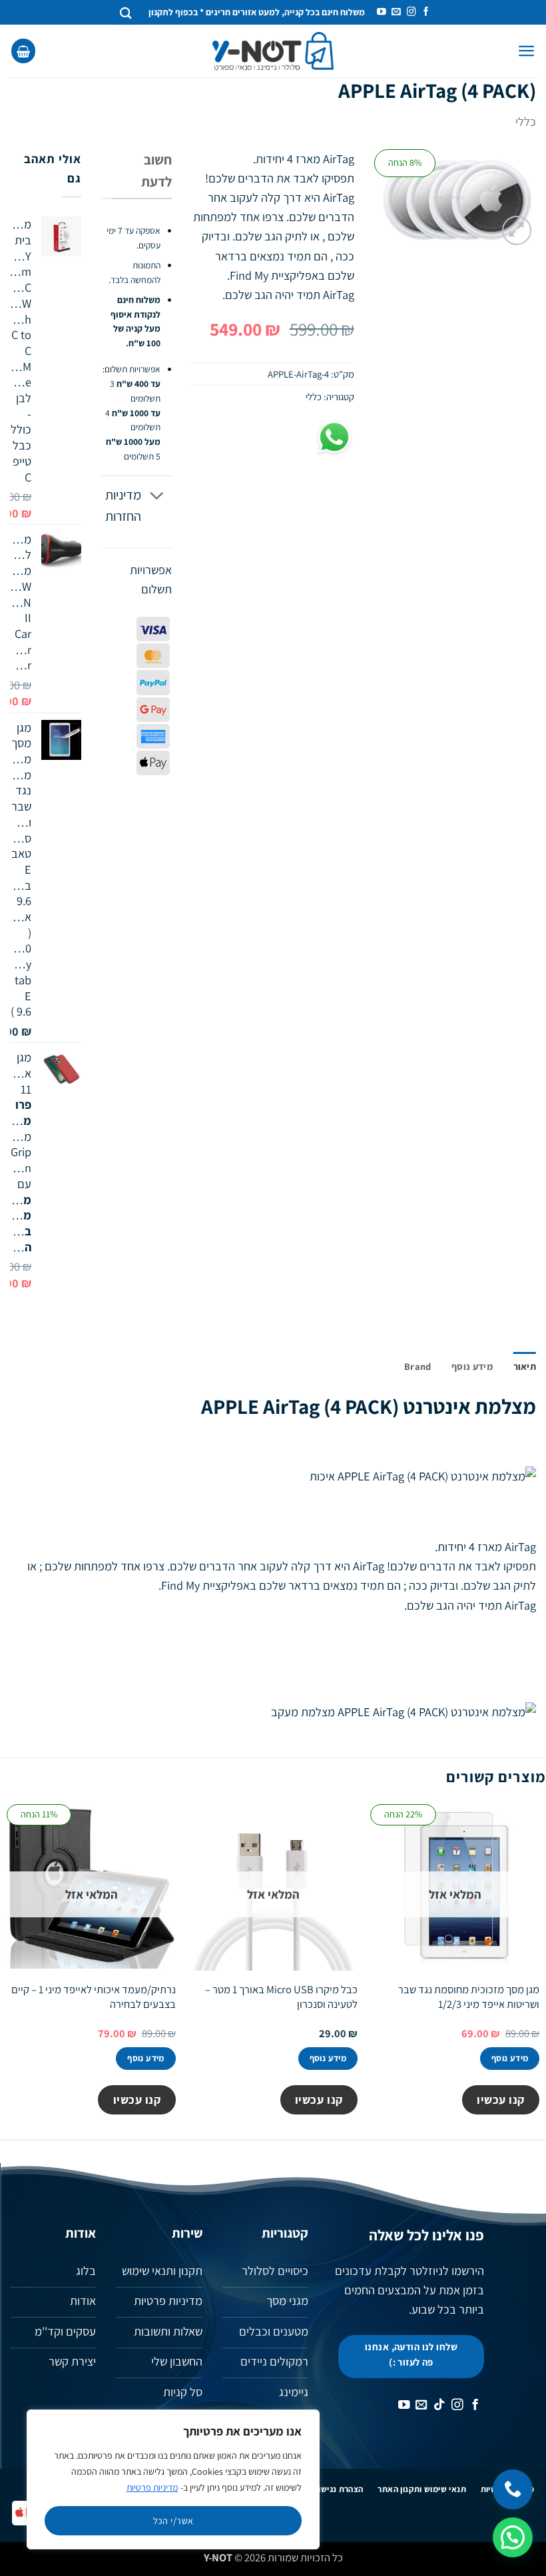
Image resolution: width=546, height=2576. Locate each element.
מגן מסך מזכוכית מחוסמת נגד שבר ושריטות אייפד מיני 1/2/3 (469, 1997)
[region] (173, 2479)
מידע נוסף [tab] (472, 1366)
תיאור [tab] (525, 1366)
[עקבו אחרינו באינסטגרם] (411, 12)
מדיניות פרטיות (152, 2487)
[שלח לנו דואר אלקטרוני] (396, 12)
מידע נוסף (510, 2058)
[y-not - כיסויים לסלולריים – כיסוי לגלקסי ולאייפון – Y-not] (273, 51)
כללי (526, 121)
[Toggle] (157, 496)
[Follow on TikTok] (439, 2406)
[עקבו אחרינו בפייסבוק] (426, 12)
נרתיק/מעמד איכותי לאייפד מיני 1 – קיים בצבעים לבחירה (94, 1997)
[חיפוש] (126, 12)
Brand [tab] (417, 1366)
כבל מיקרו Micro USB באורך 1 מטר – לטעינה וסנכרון (281, 1997)
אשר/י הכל (173, 2521)
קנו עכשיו (501, 2099)
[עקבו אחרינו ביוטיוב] (382, 12)
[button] (527, 51)
